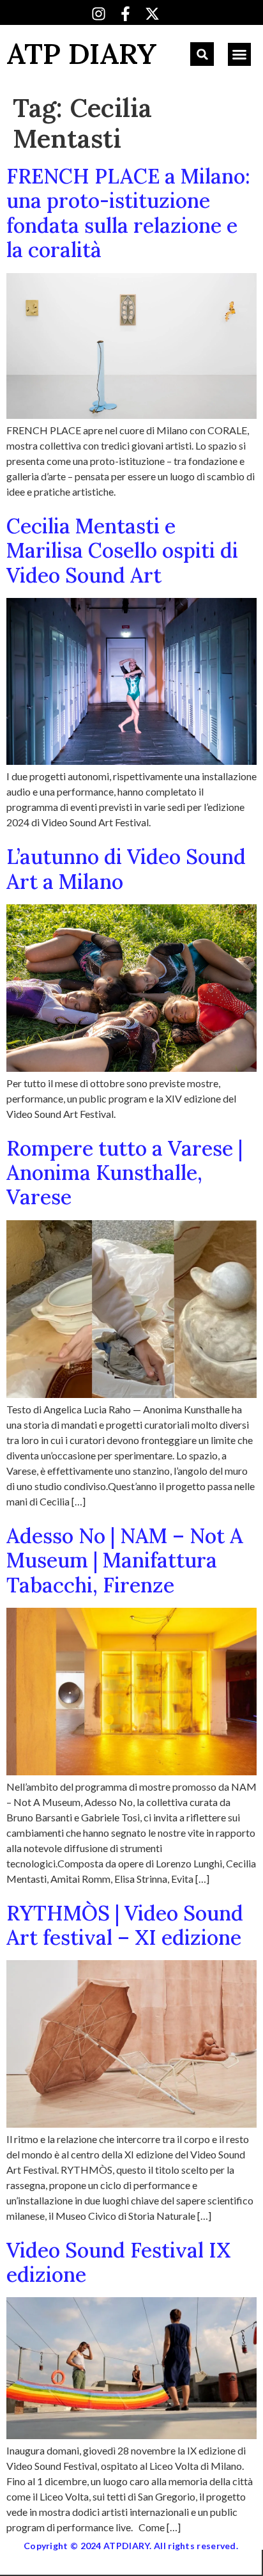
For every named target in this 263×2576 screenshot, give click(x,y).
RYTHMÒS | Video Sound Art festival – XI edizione (125, 1925)
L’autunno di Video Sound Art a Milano (126, 869)
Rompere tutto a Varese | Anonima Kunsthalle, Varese (124, 1173)
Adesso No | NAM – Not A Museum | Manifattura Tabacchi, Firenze (125, 1560)
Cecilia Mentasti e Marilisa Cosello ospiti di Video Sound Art (122, 551)
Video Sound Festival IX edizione (118, 2262)
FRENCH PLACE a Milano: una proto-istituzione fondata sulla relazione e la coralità (128, 213)
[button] (202, 54)
